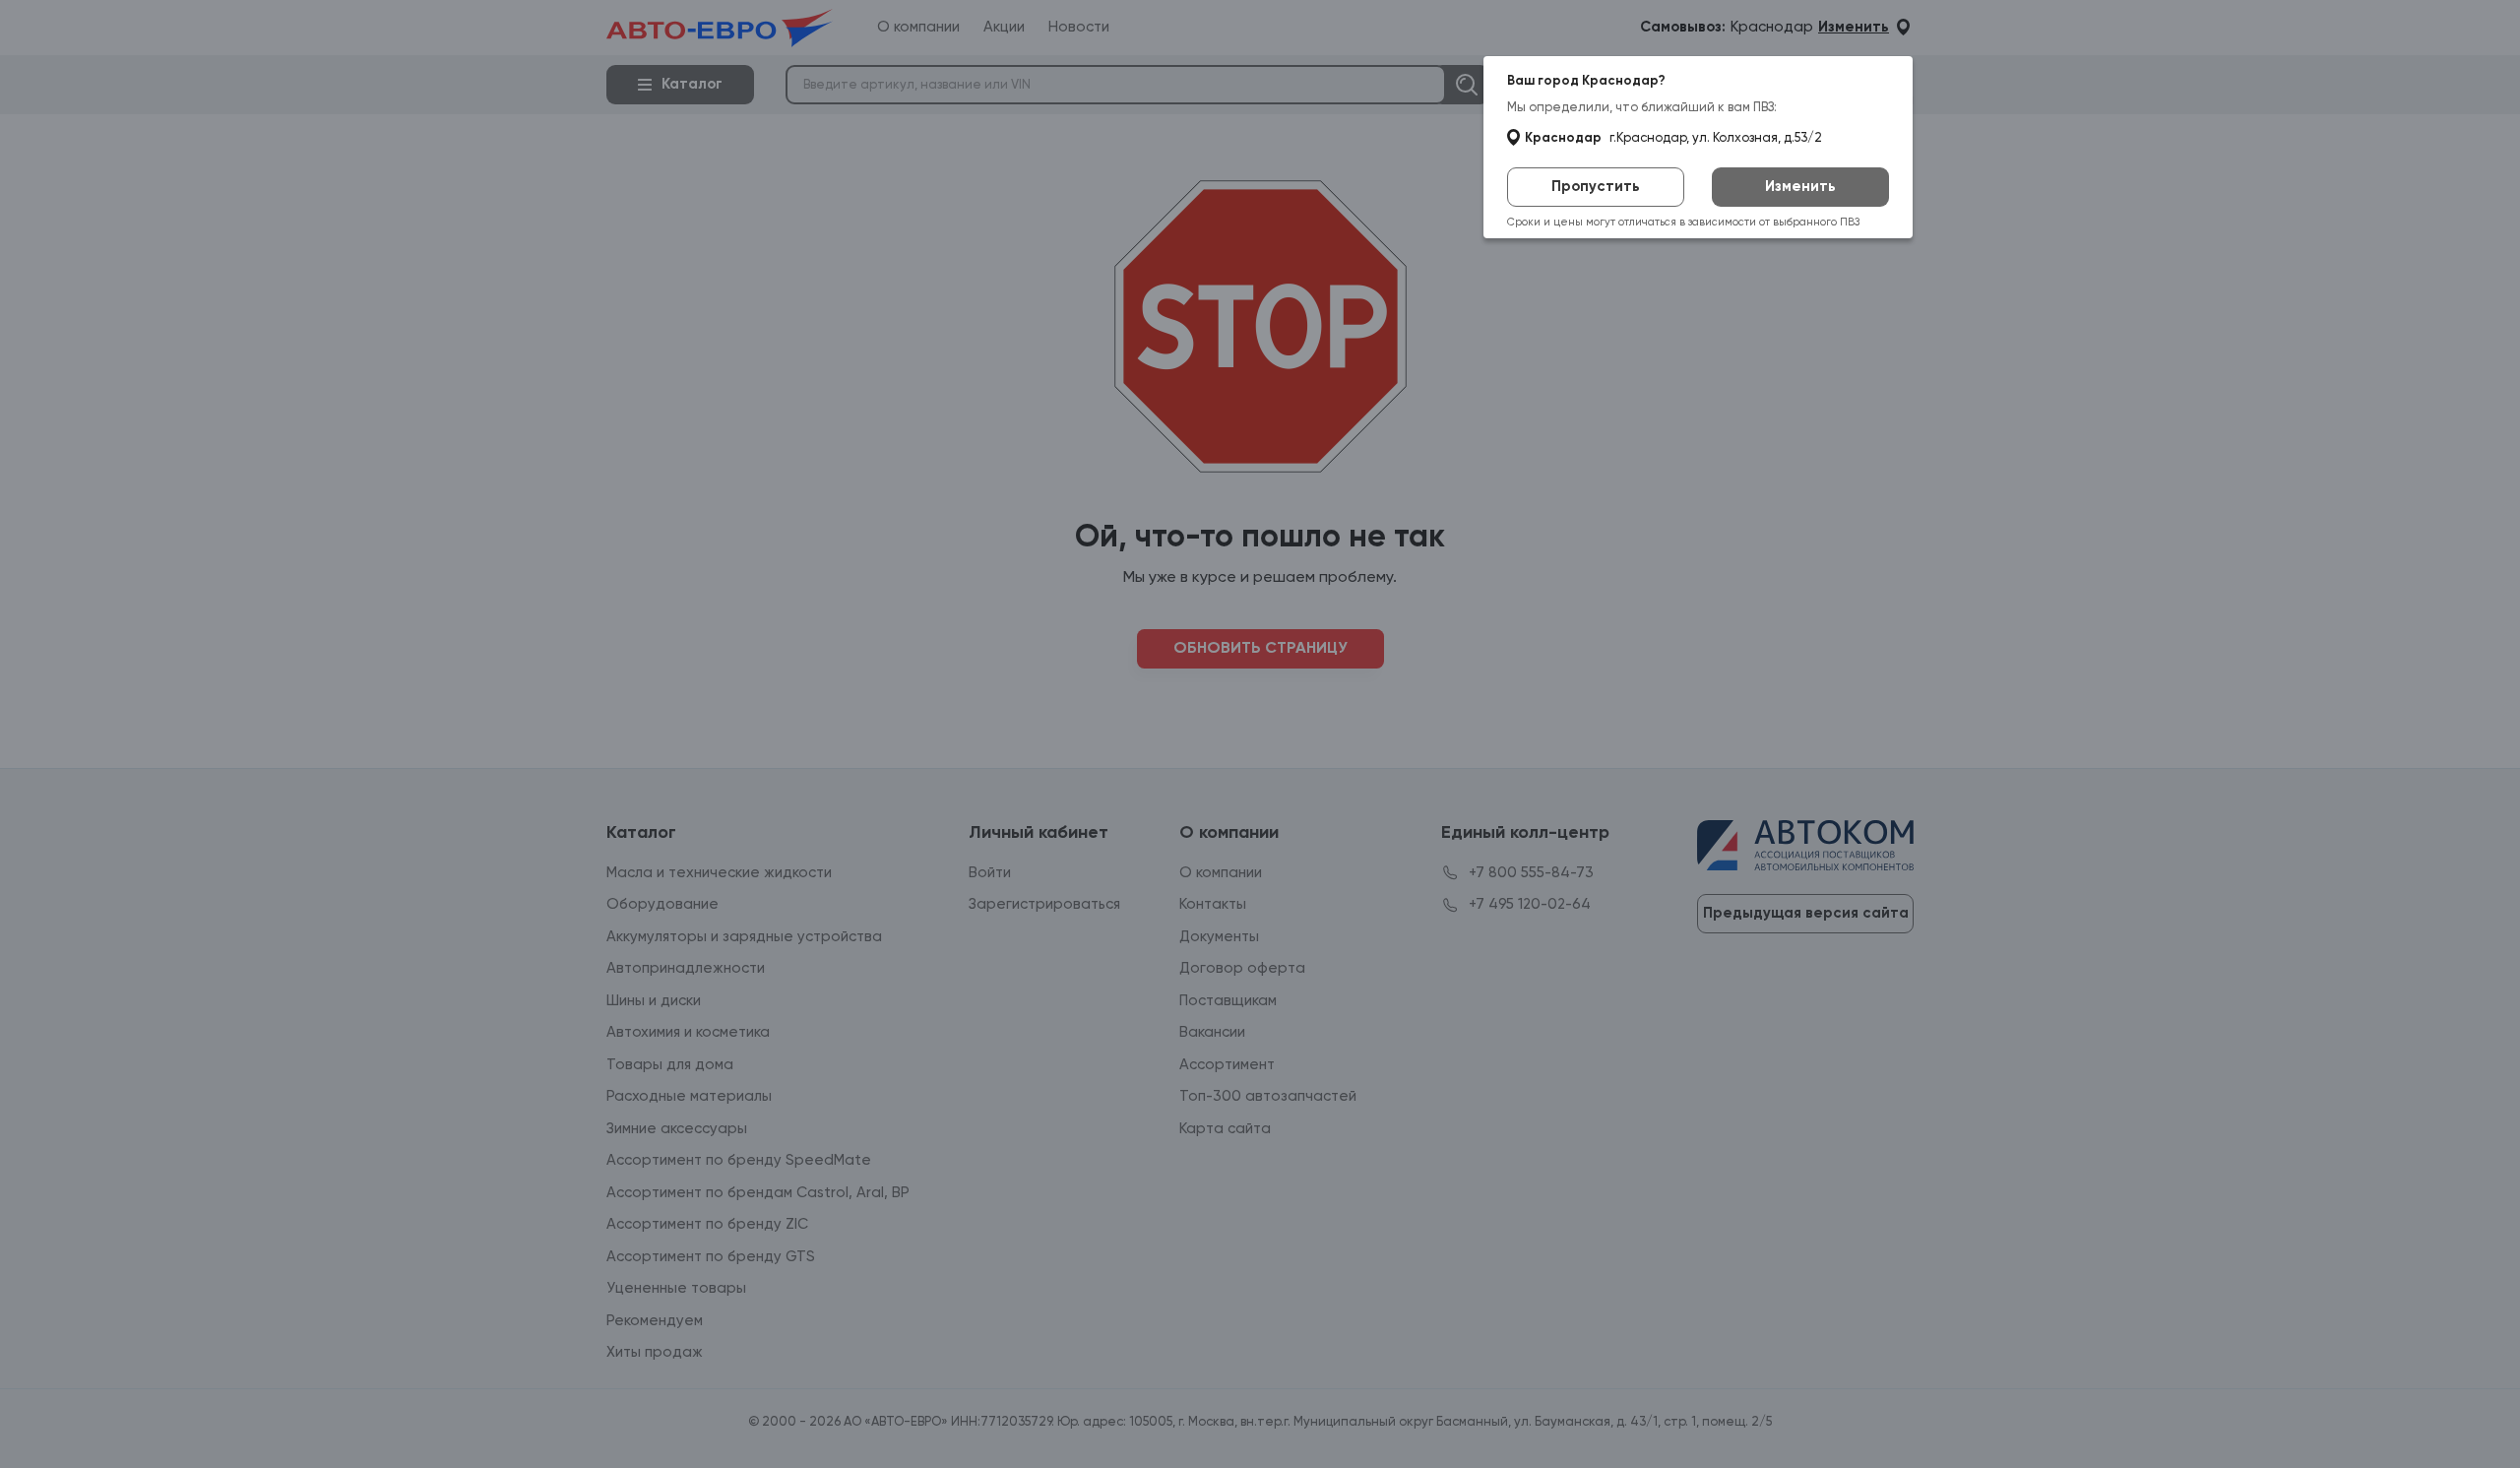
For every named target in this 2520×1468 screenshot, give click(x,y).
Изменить (1800, 187)
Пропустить (1596, 187)
